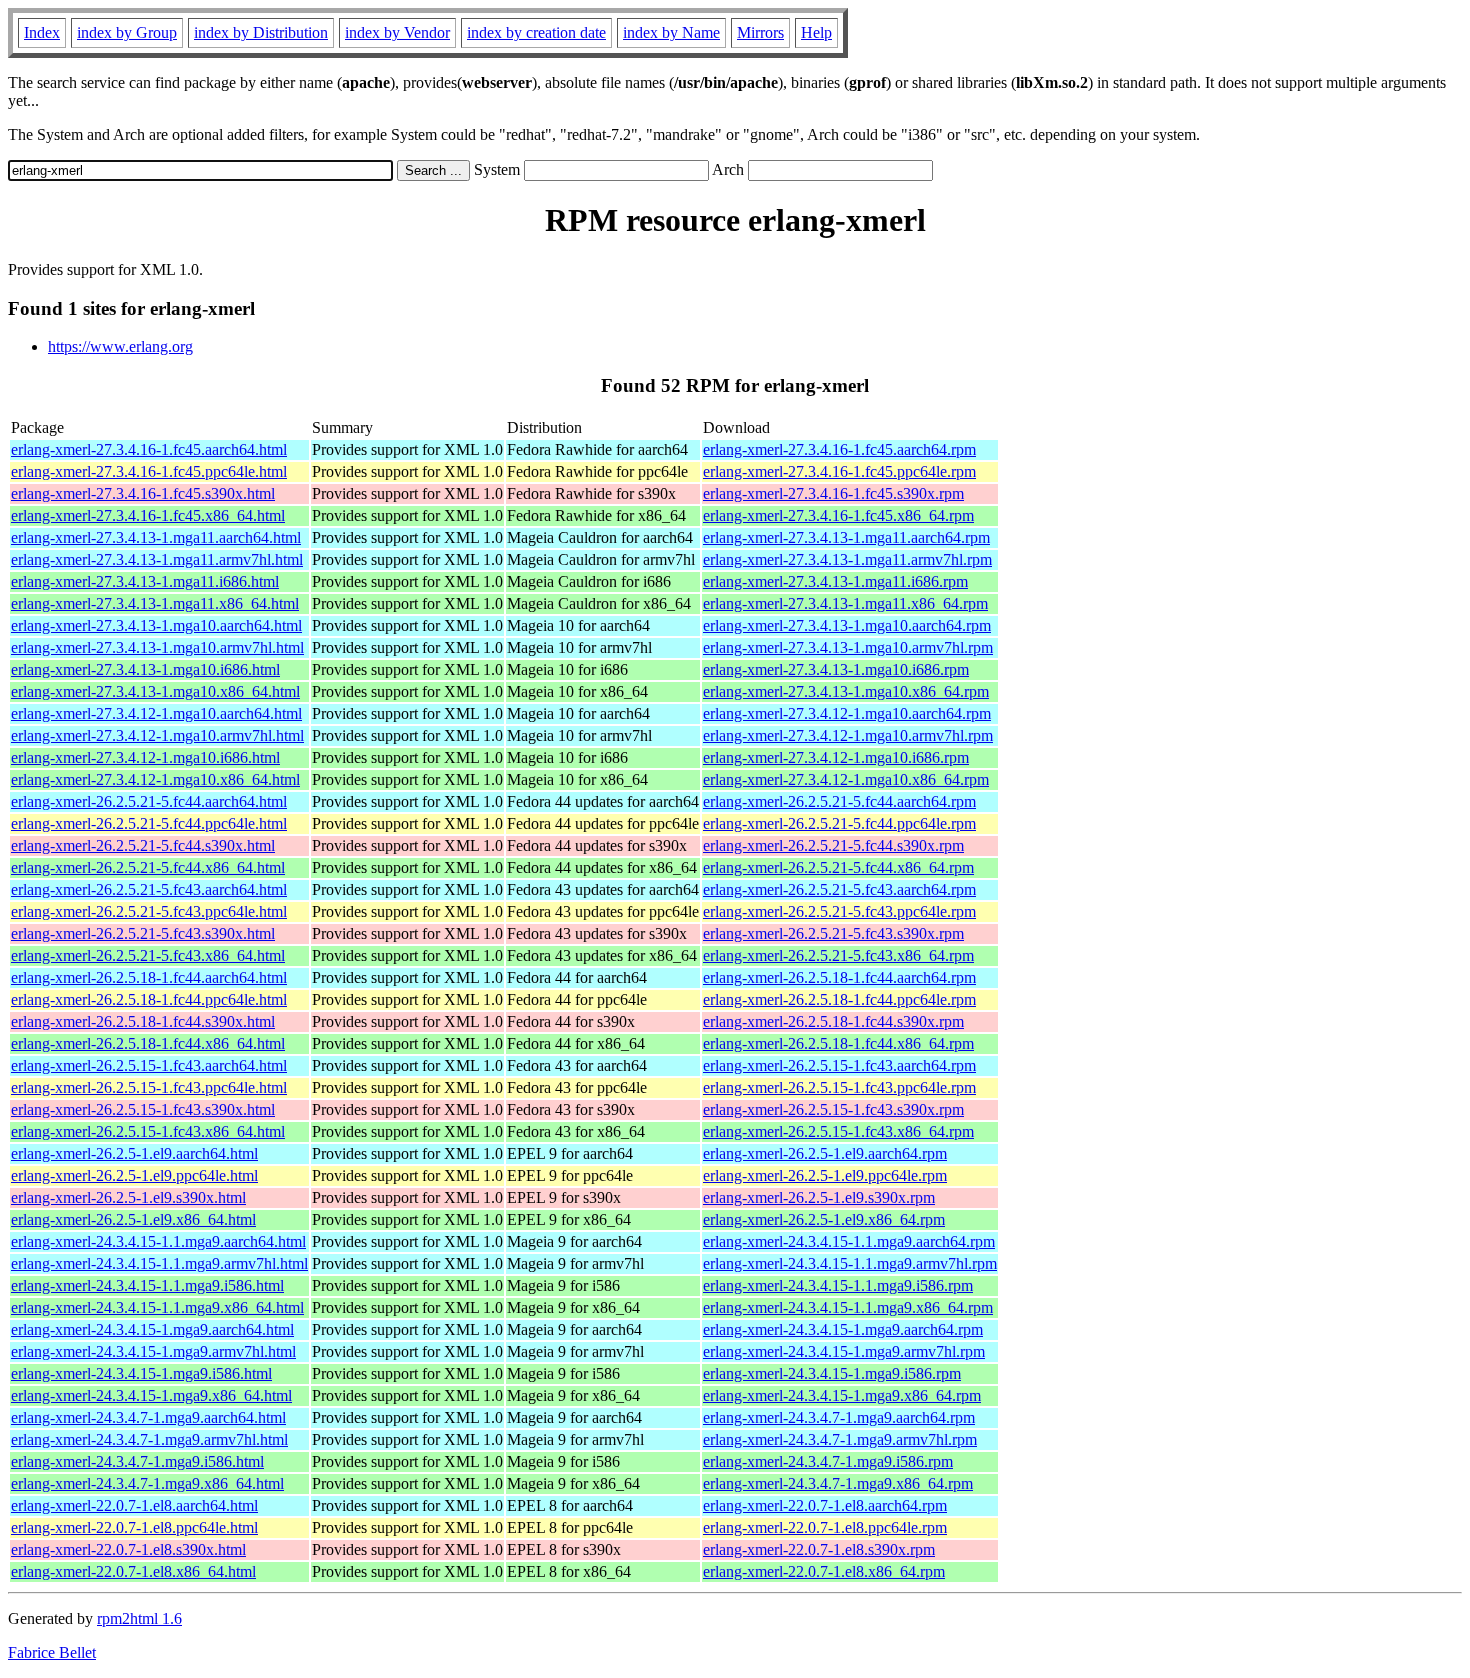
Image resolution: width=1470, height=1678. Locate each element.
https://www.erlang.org (120, 346)
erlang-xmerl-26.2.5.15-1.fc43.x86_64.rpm (838, 1131)
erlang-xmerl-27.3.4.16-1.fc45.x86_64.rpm (838, 515)
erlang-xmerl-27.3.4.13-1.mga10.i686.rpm (836, 669)
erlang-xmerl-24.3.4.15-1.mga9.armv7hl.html (153, 1351)
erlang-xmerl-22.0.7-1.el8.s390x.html (128, 1549)
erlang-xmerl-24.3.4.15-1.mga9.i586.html (141, 1373)
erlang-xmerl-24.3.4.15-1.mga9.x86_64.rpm (842, 1395)
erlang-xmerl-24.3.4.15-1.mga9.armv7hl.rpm (844, 1351)
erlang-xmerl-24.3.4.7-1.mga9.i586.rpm (828, 1461)
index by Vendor (397, 32)
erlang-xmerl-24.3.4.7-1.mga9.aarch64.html (148, 1417)
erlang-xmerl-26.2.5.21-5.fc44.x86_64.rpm (838, 867)
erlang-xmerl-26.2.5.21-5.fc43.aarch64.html (149, 889)
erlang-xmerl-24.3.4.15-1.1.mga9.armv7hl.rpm (850, 1263)
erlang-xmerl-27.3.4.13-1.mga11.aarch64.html (156, 537)
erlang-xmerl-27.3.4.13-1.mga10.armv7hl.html (157, 647)
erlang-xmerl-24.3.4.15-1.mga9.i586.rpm (832, 1373)
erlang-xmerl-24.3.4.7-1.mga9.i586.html (137, 1461)
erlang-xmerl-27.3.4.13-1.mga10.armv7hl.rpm (848, 647)
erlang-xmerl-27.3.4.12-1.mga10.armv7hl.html (157, 735)
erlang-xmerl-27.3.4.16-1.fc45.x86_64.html (148, 515)
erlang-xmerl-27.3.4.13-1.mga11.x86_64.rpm (845, 603)
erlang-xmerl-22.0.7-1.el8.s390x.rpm (819, 1549)
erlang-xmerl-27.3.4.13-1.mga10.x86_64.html (155, 691)
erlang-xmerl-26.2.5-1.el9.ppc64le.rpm (825, 1175)
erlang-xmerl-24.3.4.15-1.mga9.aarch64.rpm (843, 1329)
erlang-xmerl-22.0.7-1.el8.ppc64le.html (134, 1527)
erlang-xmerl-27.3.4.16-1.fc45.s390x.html (143, 493)
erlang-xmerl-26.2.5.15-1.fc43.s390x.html (143, 1109)
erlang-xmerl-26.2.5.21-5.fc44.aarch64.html (149, 801)
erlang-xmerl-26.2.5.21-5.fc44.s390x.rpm (833, 845)
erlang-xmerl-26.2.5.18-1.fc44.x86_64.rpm (838, 1043)
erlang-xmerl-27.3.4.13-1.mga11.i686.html (145, 581)
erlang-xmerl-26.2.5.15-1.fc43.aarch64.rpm (839, 1065)
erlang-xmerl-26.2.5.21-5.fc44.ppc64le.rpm (839, 823)
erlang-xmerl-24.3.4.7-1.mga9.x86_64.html (147, 1483)
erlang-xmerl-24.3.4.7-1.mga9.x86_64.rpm (838, 1483)
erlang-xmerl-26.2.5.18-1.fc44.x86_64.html (148, 1043)
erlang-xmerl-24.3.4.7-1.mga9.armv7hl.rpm (840, 1439)
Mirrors (760, 32)
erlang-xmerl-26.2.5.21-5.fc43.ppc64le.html (149, 911)
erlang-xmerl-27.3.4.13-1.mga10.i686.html (145, 669)
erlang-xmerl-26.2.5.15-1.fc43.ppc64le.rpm (839, 1087)
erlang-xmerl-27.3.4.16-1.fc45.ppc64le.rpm (839, 471)
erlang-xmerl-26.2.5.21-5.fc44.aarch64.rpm (839, 801)
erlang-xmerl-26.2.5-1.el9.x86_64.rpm (824, 1219)
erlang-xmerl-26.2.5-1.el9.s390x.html (128, 1197)
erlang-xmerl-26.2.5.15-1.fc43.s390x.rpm (833, 1109)
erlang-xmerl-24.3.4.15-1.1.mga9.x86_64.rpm (848, 1307)
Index (42, 32)
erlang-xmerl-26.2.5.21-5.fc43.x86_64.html (148, 955)
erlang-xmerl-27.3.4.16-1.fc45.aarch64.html (149, 449)
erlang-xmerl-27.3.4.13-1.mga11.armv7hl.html (157, 559)
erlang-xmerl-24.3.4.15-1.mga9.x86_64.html (151, 1395)
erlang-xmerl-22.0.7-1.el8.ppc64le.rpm (825, 1527)
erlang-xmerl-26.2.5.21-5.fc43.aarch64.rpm (839, 889)
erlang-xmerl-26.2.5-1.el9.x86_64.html (133, 1219)
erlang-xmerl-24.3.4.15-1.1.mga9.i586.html (147, 1285)
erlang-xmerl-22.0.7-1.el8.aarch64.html (134, 1505)
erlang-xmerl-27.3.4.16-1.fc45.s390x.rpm (833, 493)
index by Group (127, 32)
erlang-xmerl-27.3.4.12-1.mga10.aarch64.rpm (847, 713)
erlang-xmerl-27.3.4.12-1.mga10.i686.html (145, 757)
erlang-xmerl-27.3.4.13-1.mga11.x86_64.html (155, 603)
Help (816, 32)
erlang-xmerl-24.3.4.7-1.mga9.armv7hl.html (149, 1439)
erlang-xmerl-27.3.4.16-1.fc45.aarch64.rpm (839, 449)
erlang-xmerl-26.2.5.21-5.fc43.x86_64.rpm (838, 955)
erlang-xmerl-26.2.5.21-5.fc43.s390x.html (143, 933)
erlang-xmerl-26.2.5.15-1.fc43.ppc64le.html (149, 1087)
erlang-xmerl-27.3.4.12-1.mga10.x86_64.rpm (846, 779)
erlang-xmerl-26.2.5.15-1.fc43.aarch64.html (149, 1065)
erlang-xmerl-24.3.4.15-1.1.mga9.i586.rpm (838, 1285)
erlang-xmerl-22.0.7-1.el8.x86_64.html (133, 1571)
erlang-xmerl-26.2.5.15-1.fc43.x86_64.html (148, 1131)
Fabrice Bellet (52, 1652)
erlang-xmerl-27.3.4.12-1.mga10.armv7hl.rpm (848, 735)
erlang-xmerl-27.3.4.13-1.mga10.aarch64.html (156, 625)
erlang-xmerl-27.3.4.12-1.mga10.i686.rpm (836, 757)
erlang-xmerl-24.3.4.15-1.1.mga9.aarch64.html (158, 1241)
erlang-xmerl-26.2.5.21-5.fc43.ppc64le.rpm (839, 911)
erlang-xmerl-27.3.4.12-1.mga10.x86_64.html (155, 779)
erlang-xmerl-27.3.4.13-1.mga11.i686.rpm (835, 581)
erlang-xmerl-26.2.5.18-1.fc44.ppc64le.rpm (839, 999)
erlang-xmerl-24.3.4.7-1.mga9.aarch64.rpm (839, 1417)
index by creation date (536, 32)
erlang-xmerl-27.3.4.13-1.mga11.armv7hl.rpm (847, 559)
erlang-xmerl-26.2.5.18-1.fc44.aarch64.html (149, 977)
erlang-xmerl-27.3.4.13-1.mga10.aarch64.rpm (847, 625)
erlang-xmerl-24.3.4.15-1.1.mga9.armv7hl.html (159, 1263)
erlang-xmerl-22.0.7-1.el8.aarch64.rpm (825, 1505)
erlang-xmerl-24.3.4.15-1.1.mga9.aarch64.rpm (849, 1241)
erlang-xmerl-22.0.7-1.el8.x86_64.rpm (824, 1571)
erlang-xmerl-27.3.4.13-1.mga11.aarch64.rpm (846, 537)
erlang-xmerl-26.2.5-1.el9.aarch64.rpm (825, 1153)
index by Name (671, 32)
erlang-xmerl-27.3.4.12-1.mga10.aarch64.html (156, 713)
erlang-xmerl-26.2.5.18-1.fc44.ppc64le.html (149, 999)
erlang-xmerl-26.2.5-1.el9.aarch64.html (134, 1153)
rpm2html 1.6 (139, 1618)
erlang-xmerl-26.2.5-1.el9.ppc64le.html (134, 1175)
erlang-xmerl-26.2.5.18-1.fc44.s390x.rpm (833, 1021)
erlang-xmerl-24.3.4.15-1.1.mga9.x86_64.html (157, 1307)
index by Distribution (261, 32)
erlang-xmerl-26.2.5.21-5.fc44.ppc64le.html (149, 823)
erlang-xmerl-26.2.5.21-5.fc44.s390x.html (143, 845)
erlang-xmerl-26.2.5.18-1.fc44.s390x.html (143, 1021)
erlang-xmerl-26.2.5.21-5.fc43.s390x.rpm (833, 933)
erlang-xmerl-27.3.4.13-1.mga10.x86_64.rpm (846, 691)
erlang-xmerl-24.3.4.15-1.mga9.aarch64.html (152, 1329)
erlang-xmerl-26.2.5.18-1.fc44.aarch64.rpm (839, 977)
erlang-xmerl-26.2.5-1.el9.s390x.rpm (819, 1197)
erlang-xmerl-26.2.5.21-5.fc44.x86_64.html (148, 867)
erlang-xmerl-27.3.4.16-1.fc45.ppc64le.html (149, 471)
